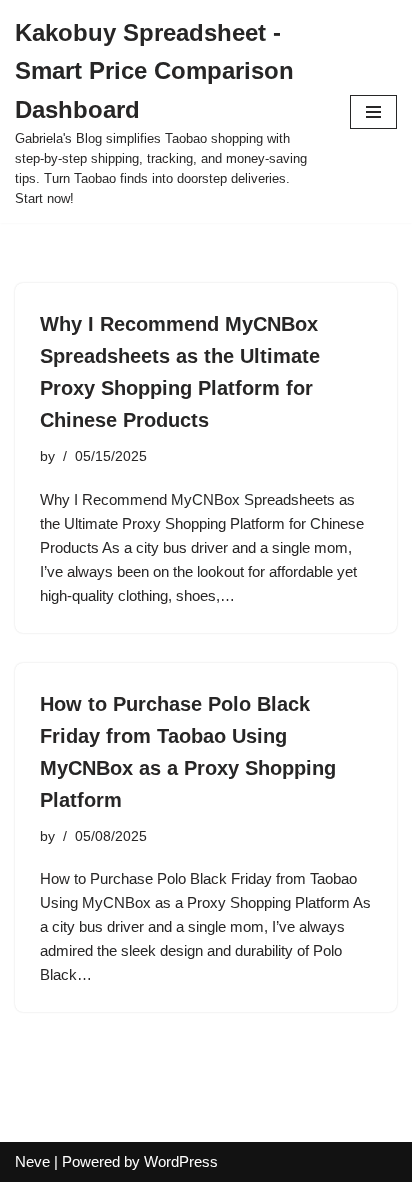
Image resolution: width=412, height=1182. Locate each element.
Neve (32, 1161)
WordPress (181, 1161)
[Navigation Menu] (373, 112)
